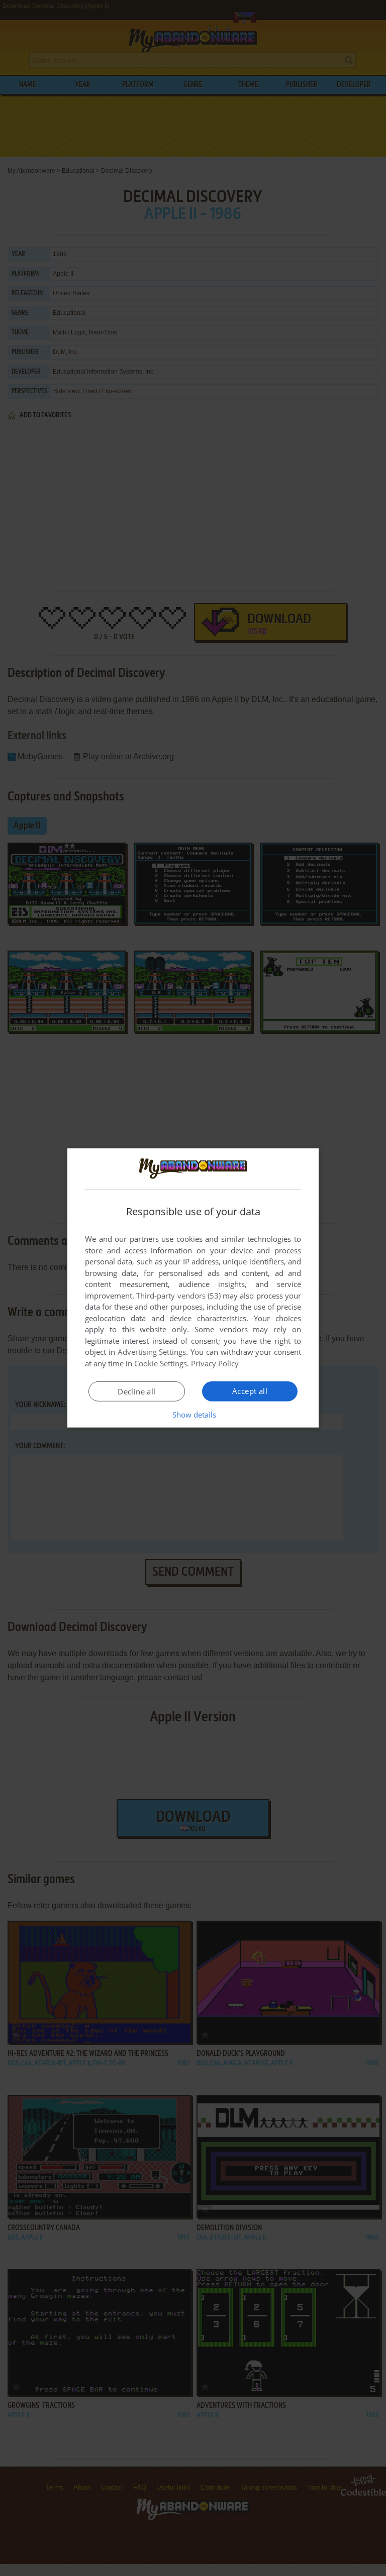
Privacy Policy (215, 1363)
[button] (193, 1415)
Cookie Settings (161, 1363)
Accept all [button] (250, 1391)
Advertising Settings (152, 1352)
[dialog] (193, 1288)
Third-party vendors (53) (178, 1296)
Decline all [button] (136, 1391)
